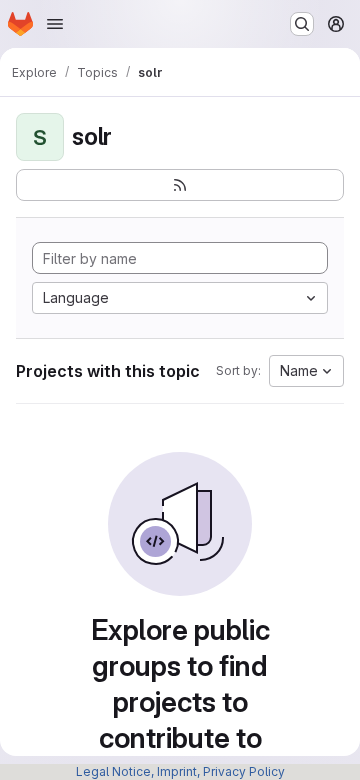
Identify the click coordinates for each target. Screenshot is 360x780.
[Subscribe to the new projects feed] (180, 185)
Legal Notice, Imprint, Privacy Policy (180, 771)
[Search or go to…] (302, 24)
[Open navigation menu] (55, 24)
